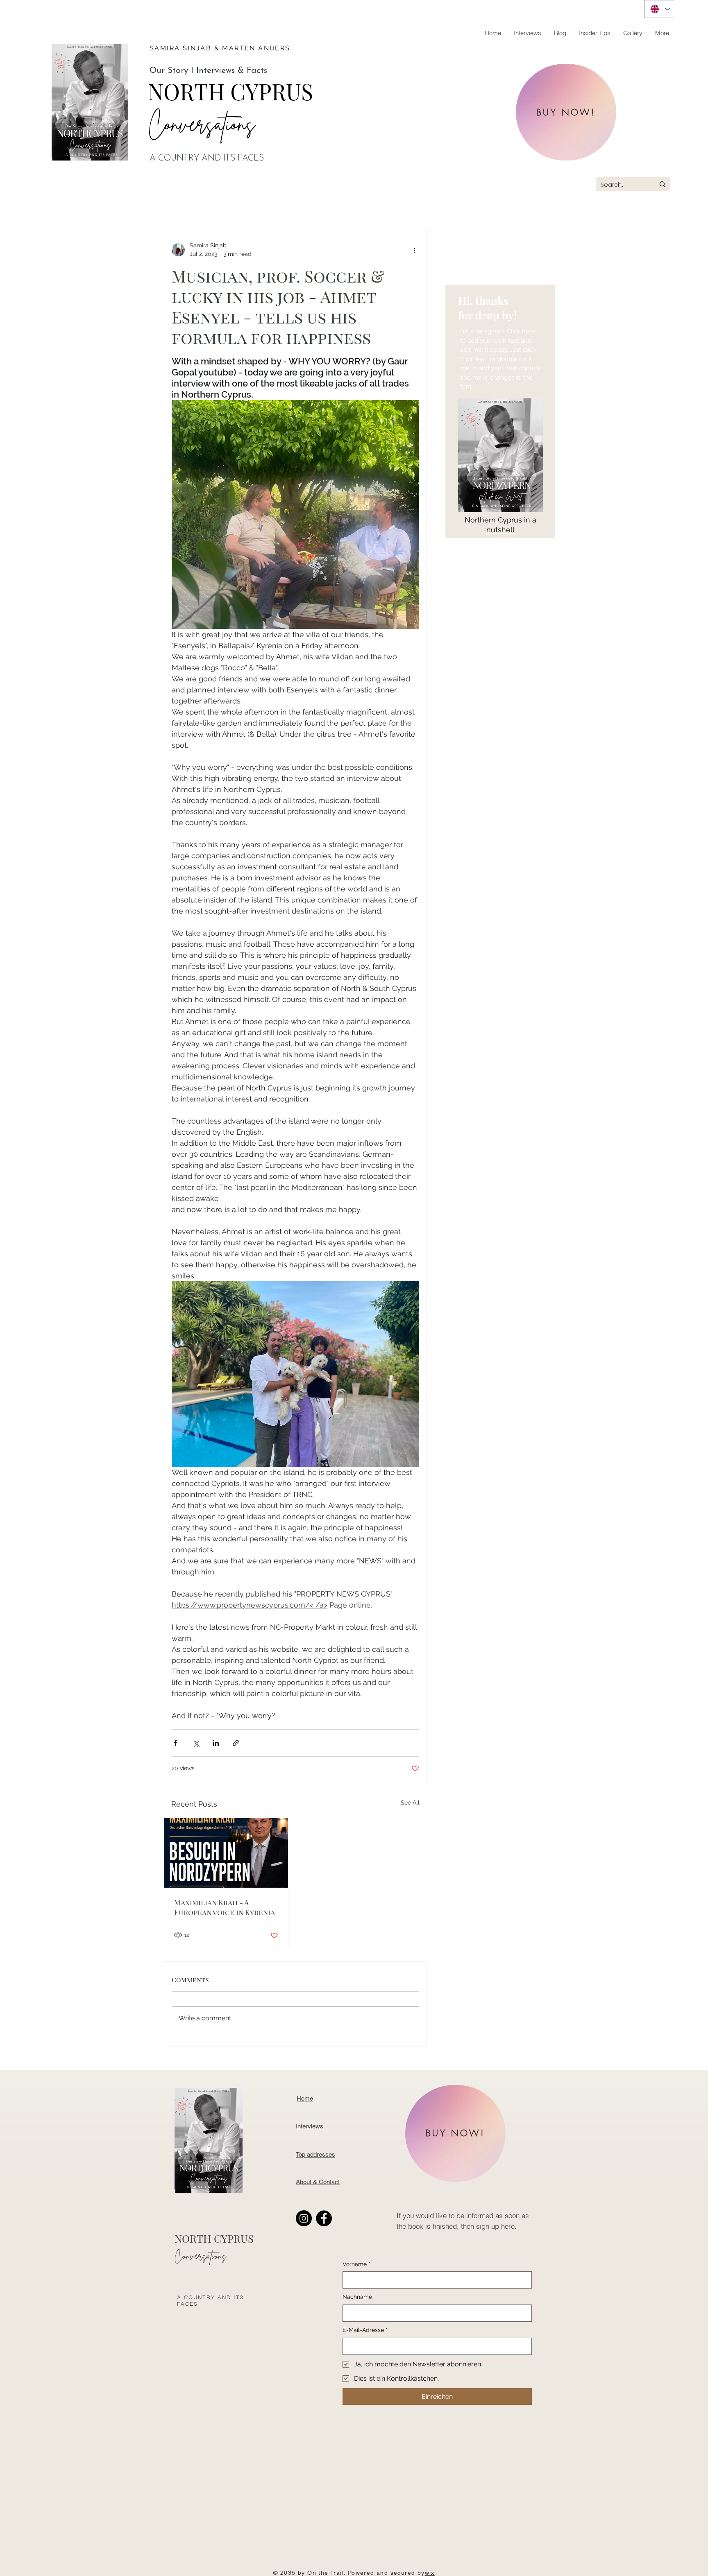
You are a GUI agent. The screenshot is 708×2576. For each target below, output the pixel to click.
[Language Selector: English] (660, 9)
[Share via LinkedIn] (216, 1743)
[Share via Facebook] (176, 1743)
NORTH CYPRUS (230, 91)
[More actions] (414, 250)
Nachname (357, 2297)
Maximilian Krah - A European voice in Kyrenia (225, 1907)
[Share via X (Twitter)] (196, 1743)
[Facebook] (324, 2218)
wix (430, 2573)
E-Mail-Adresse (365, 2330)
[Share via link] (236, 1743)
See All (410, 1803)
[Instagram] (304, 2218)
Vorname (356, 2264)
